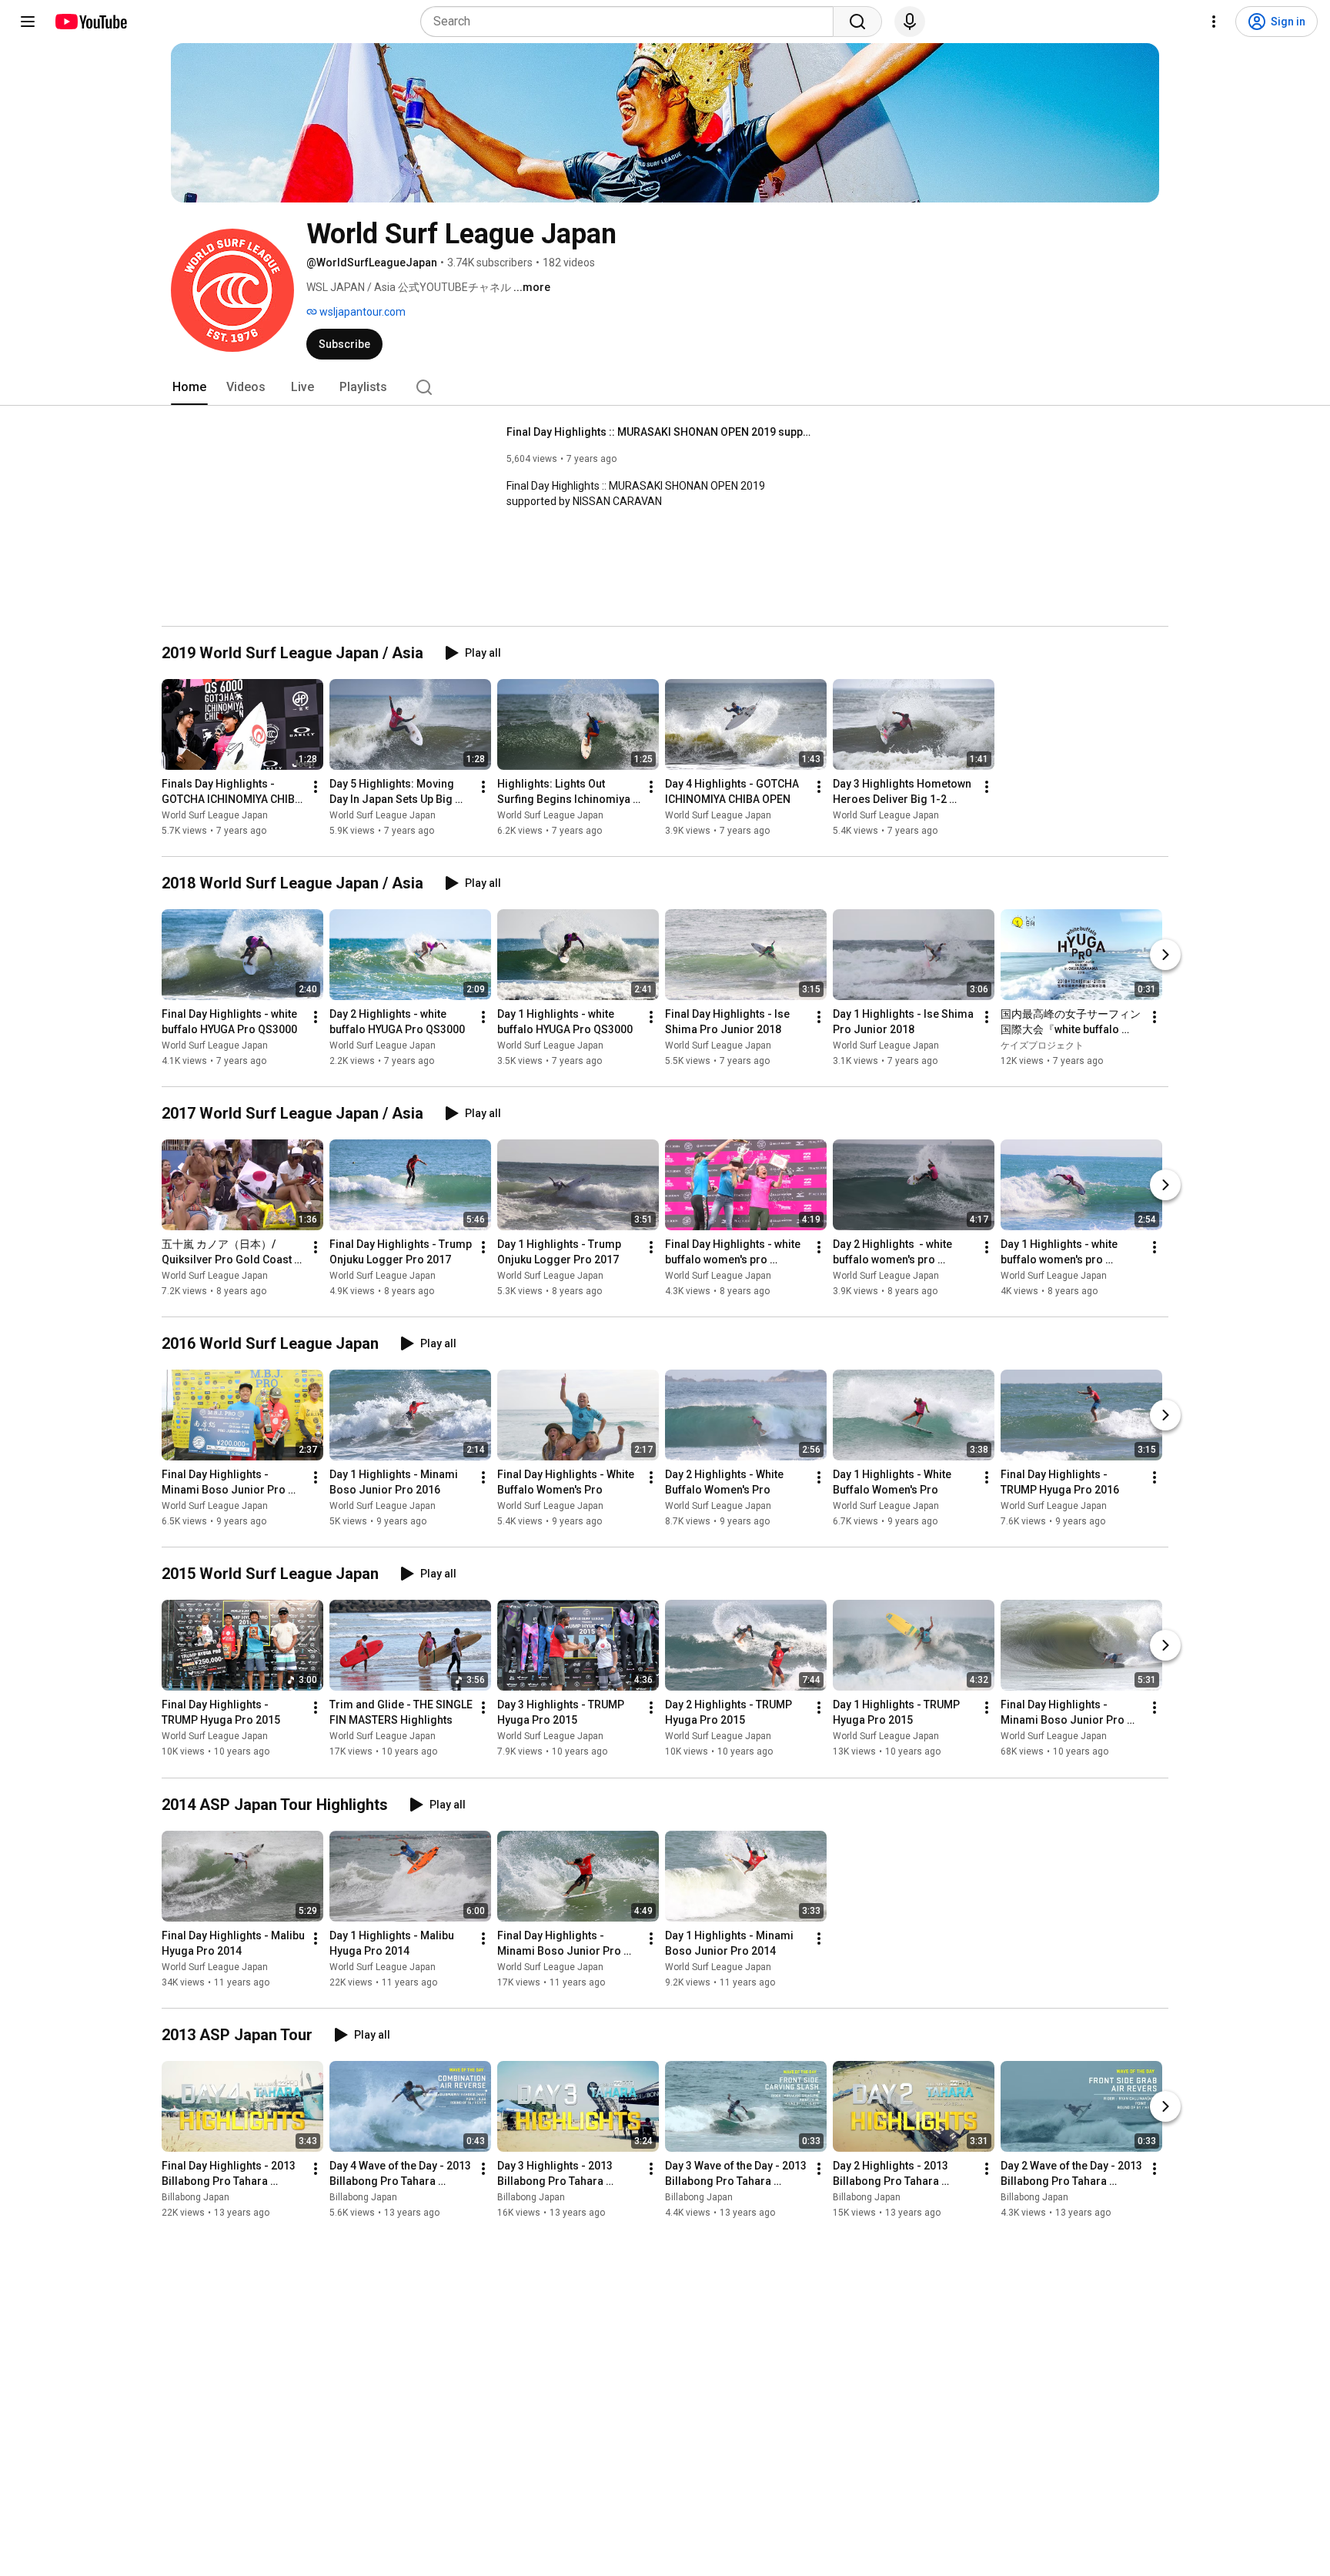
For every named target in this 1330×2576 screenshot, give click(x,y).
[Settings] (1214, 22)
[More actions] (316, 787)
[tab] (189, 387)
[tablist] (665, 387)
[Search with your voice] (910, 22)
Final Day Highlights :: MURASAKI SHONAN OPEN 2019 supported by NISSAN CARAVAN (661, 432)
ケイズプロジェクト (1042, 1045)
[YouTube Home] (90, 22)
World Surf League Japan (215, 815)
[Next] (1165, 955)
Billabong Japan (195, 2197)
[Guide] (28, 22)
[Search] (857, 22)
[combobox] (632, 22)
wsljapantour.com (361, 312)
